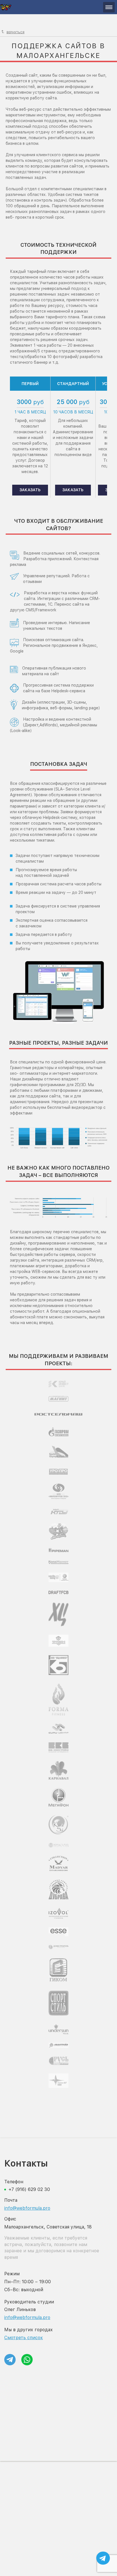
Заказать (30, 490)
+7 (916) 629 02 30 (29, 2189)
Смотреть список (24, 2338)
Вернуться (15, 32)
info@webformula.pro (27, 2208)
